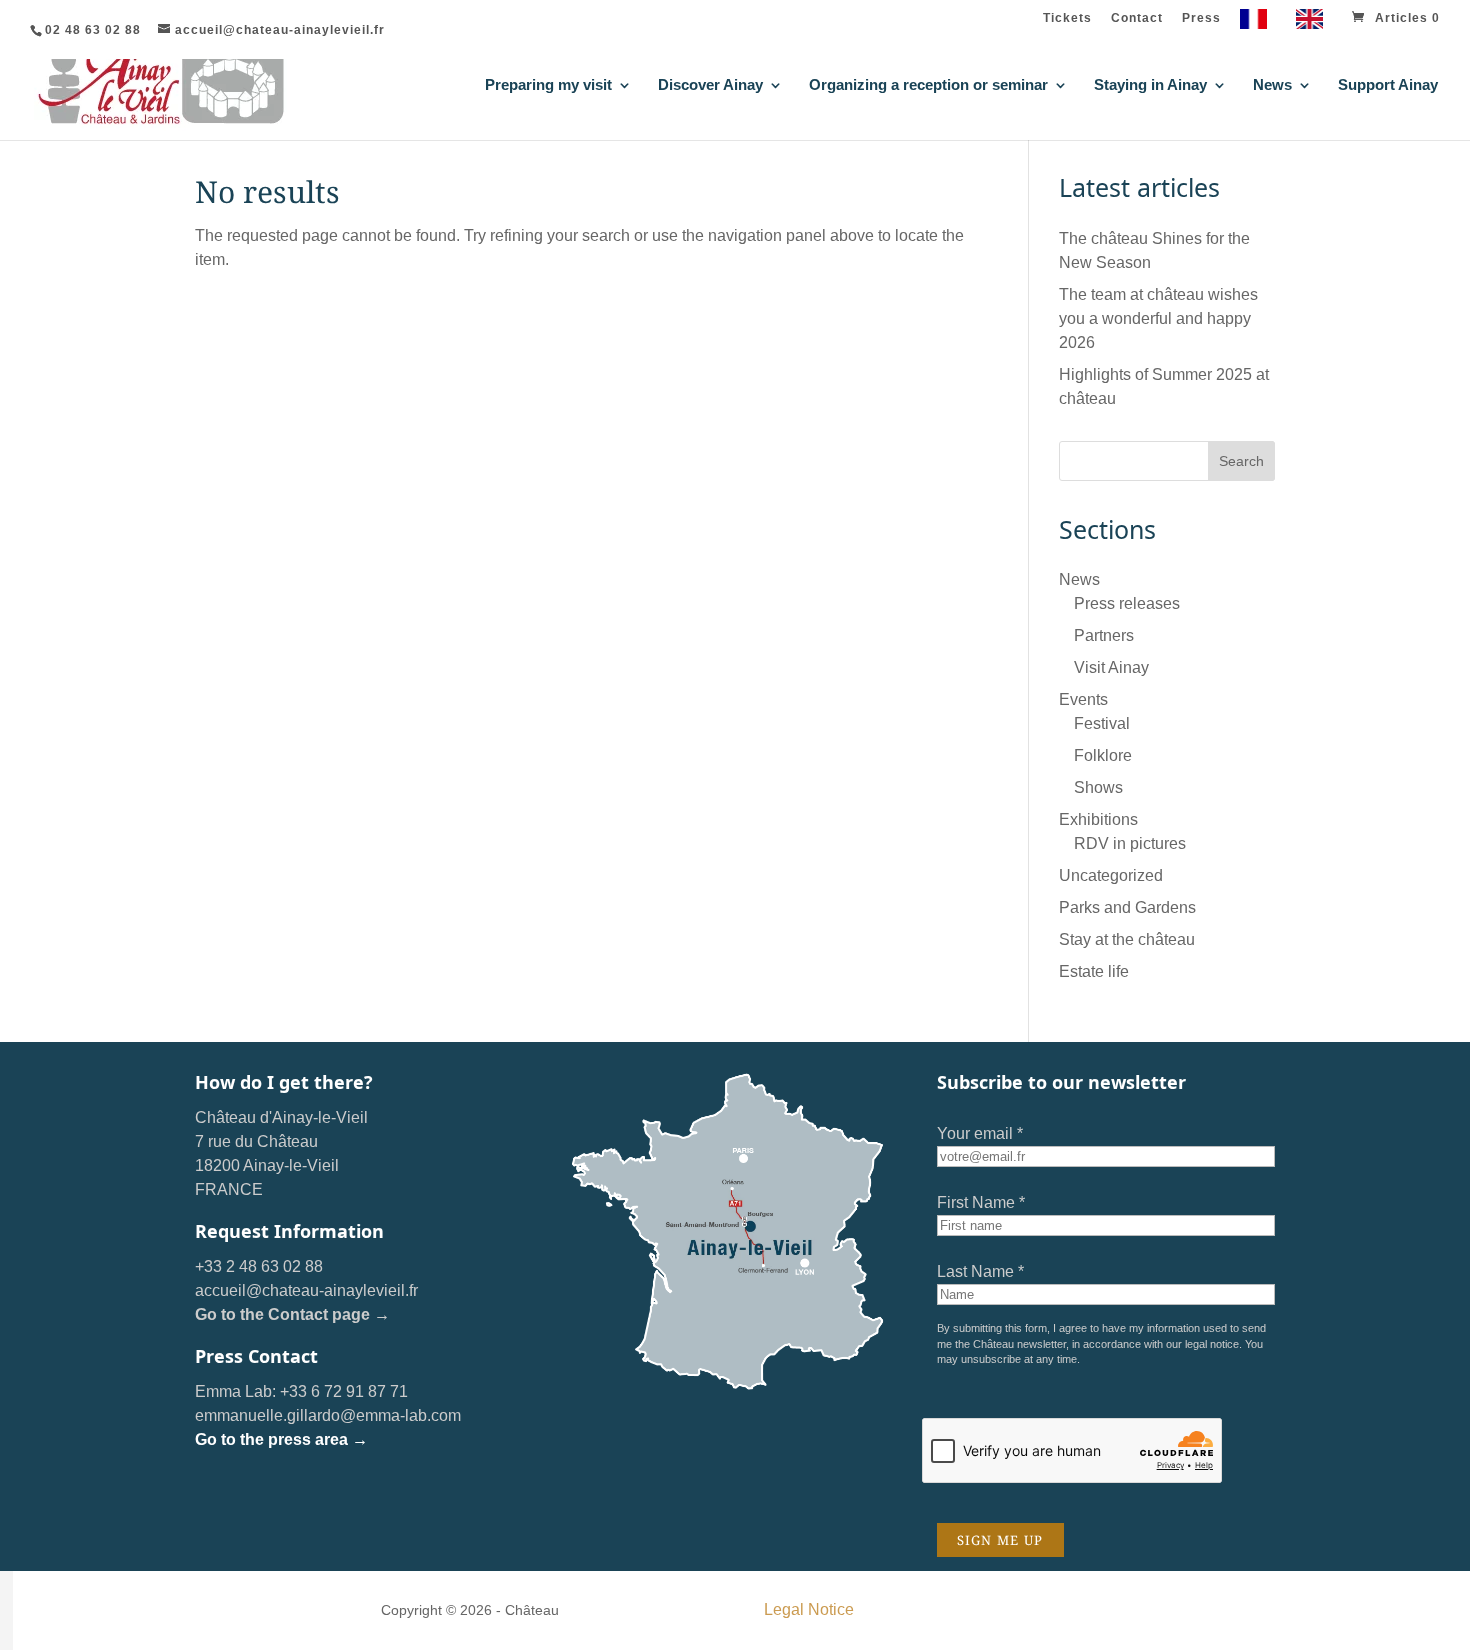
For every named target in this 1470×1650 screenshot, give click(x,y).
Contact (1137, 18)
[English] (1314, 23)
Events (1083, 699)
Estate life (1094, 971)
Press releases (1127, 603)
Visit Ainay (1111, 667)
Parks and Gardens (1127, 907)
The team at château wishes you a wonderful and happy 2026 (1158, 318)
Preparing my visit (548, 85)
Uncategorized (1111, 875)
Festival (1102, 723)
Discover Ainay (710, 85)
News (1272, 85)
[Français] (1258, 23)
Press (1201, 18)
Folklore (1103, 755)
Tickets (1067, 18)
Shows (1098, 787)
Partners (1104, 635)
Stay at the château (1127, 939)
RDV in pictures (1130, 843)
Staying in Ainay (1150, 85)
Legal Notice (809, 1609)
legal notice (1212, 1344)
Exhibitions (1098, 819)
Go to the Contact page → (292, 1314)
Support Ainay (1388, 85)
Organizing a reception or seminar (928, 85)
